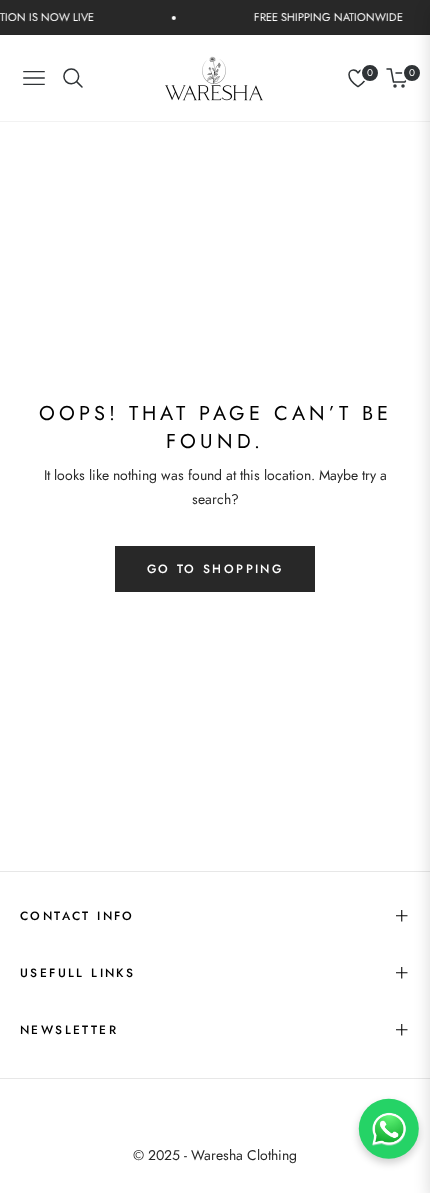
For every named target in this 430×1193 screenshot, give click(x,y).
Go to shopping (215, 569)
